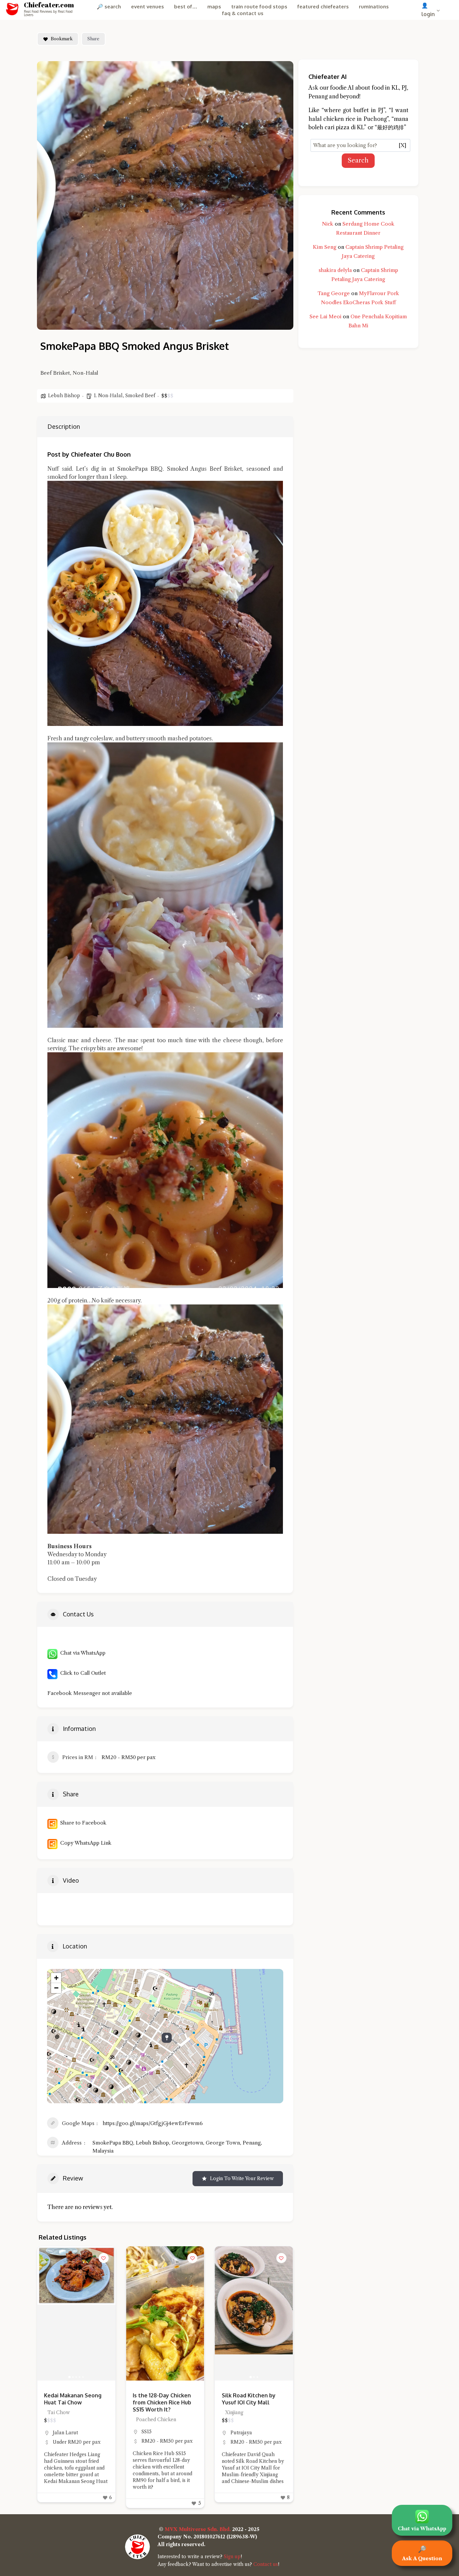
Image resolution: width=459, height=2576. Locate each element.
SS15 (58, 2432)
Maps (214, 7)
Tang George (334, 293)
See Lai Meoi (325, 316)
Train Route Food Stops (259, 7)
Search (358, 160)
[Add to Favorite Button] (103, 2258)
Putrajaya (152, 2433)
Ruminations (374, 7)
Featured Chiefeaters (323, 7)
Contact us (266, 2564)
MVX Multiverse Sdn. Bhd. (198, 2529)
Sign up (232, 2557)
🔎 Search (109, 7)
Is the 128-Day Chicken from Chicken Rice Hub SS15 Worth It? (73, 2402)
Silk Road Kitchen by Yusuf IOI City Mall (160, 2399)
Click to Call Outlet (82, 1673)
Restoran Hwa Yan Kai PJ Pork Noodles (254, 2399)
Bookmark (62, 39)
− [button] (56, 1988)
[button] (134, 2313)
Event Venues (148, 7)
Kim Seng (325, 247)
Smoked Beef (140, 396)
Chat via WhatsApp (81, 1653)
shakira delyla (335, 270)
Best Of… (186, 7)
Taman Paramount (252, 2433)
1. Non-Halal (108, 396)
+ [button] (56, 1978)
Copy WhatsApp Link (85, 1843)
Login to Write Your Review (242, 2178)
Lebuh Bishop (64, 396)
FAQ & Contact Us (243, 13)
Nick (328, 224)
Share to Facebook (82, 1823)
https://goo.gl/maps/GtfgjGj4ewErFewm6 (153, 2123)
